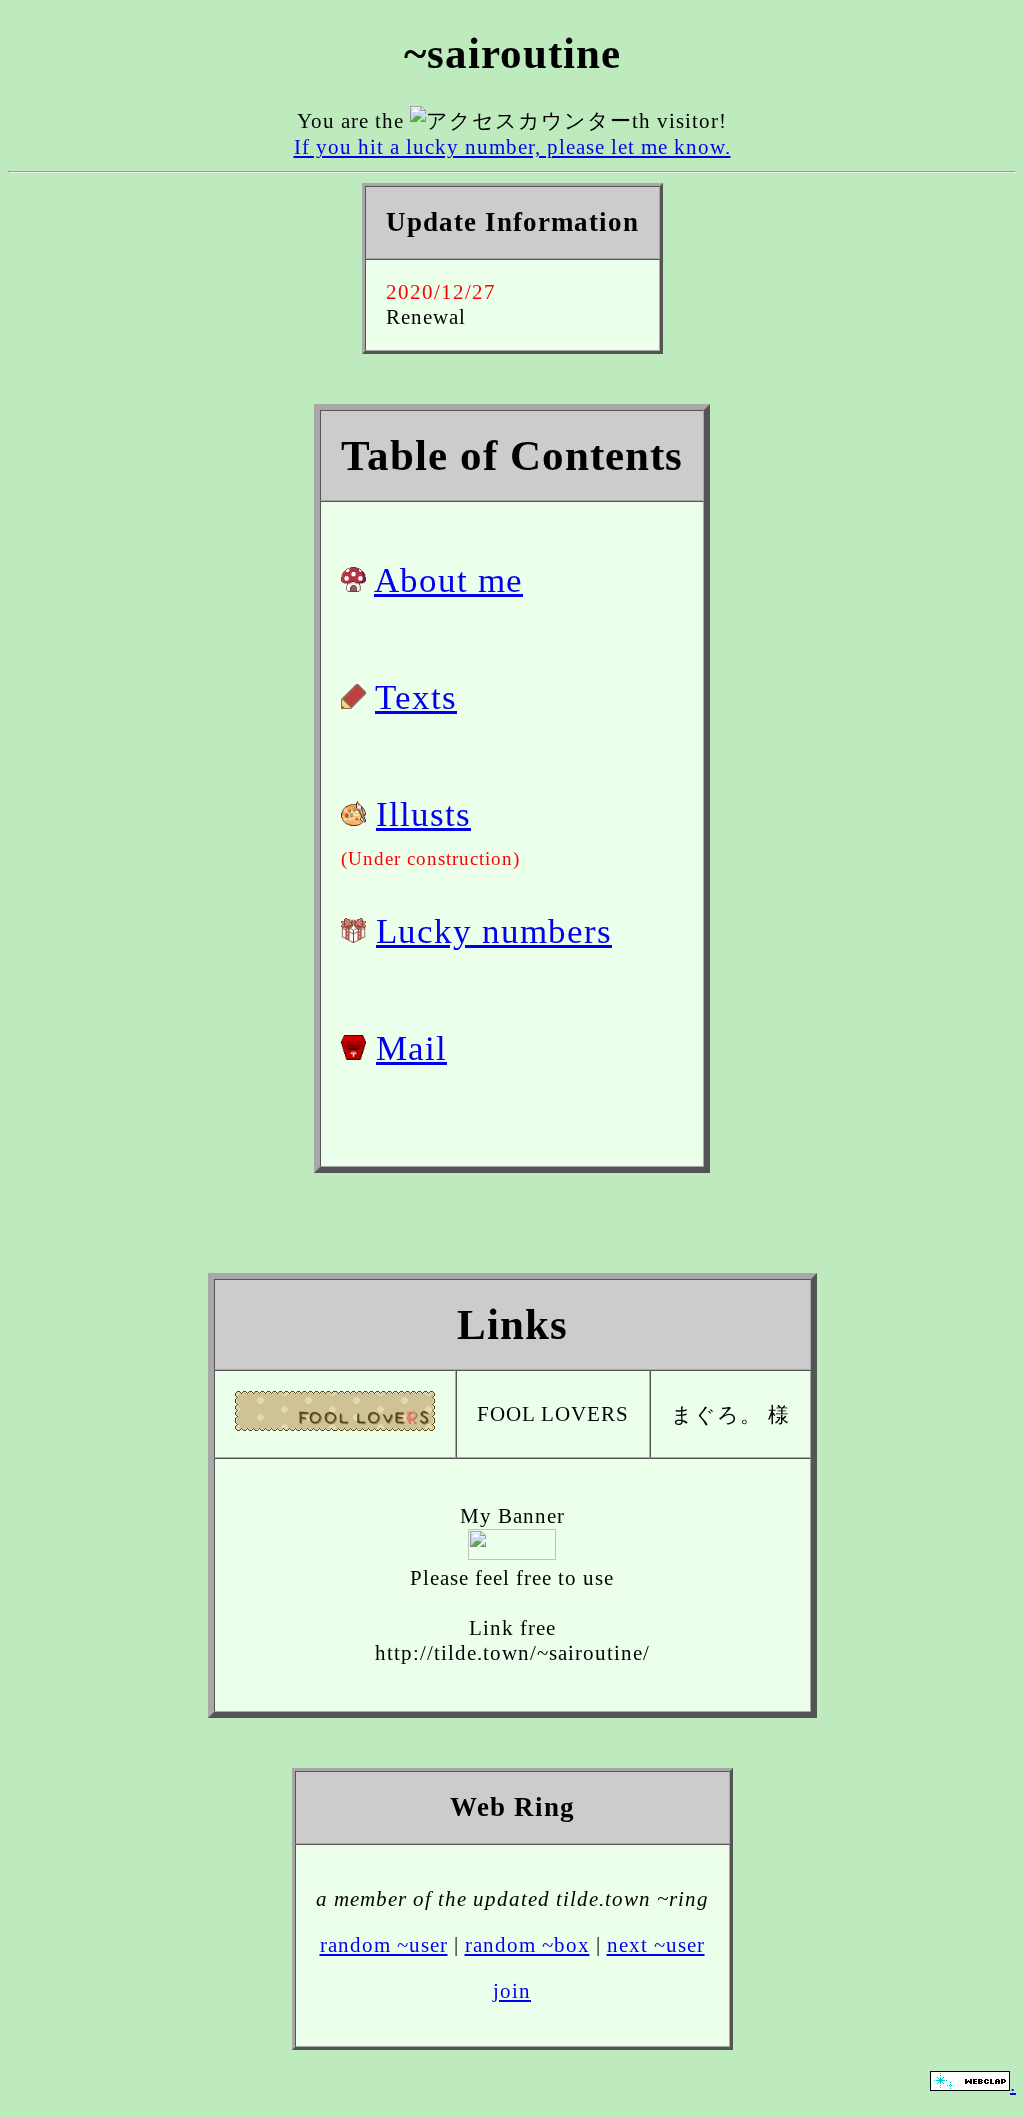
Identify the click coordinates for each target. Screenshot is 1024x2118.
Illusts (423, 814)
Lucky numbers (494, 931)
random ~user (384, 1945)
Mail (411, 1048)
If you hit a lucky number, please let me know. (512, 147)
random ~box (527, 1945)
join (512, 1991)
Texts (416, 697)
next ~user (656, 1945)
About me (448, 580)
